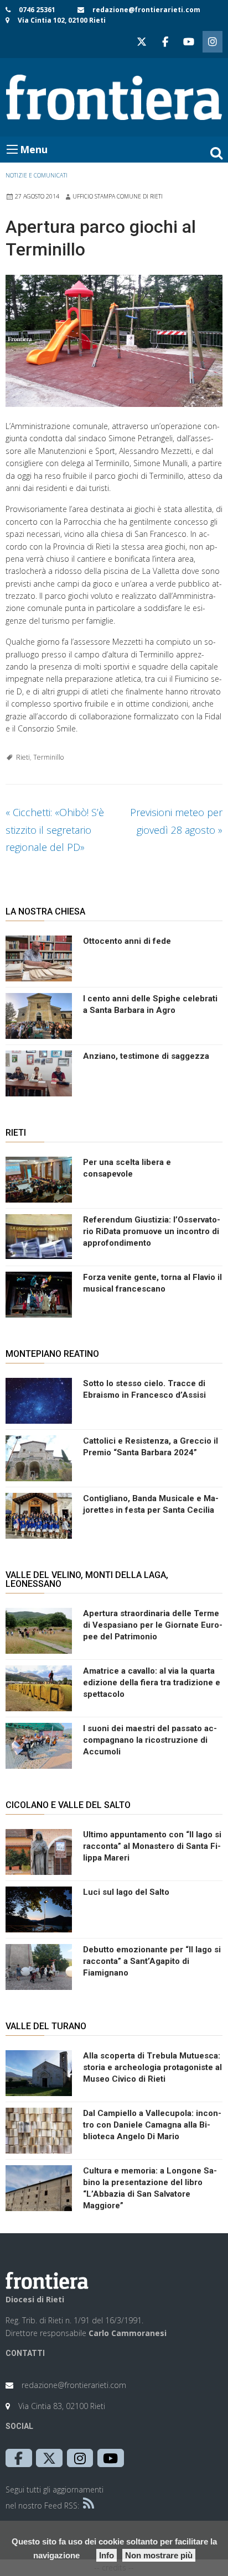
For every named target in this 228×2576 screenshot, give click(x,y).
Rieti (23, 757)
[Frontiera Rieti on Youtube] (189, 42)
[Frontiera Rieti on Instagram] (213, 42)
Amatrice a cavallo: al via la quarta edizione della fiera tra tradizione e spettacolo (152, 1683)
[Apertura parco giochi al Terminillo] (114, 341)
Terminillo (48, 757)
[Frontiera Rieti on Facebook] (165, 42)
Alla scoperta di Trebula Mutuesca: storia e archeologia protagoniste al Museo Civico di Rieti (152, 2067)
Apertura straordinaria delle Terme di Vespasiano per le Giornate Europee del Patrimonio (153, 1625)
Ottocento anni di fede (127, 941)
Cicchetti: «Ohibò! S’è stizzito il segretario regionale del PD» (55, 830)
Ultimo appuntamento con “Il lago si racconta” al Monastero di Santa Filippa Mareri (152, 1846)
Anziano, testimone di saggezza (146, 1056)
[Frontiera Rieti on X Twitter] (142, 42)
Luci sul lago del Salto (126, 1892)
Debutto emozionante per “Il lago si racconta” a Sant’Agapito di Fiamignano (152, 1961)
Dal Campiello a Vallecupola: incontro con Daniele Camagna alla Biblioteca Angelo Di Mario (152, 2125)
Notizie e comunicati (37, 175)
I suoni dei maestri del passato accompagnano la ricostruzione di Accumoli (150, 1740)
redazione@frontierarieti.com (146, 10)
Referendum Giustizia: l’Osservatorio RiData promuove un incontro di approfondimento (152, 1231)
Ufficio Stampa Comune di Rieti (118, 196)
